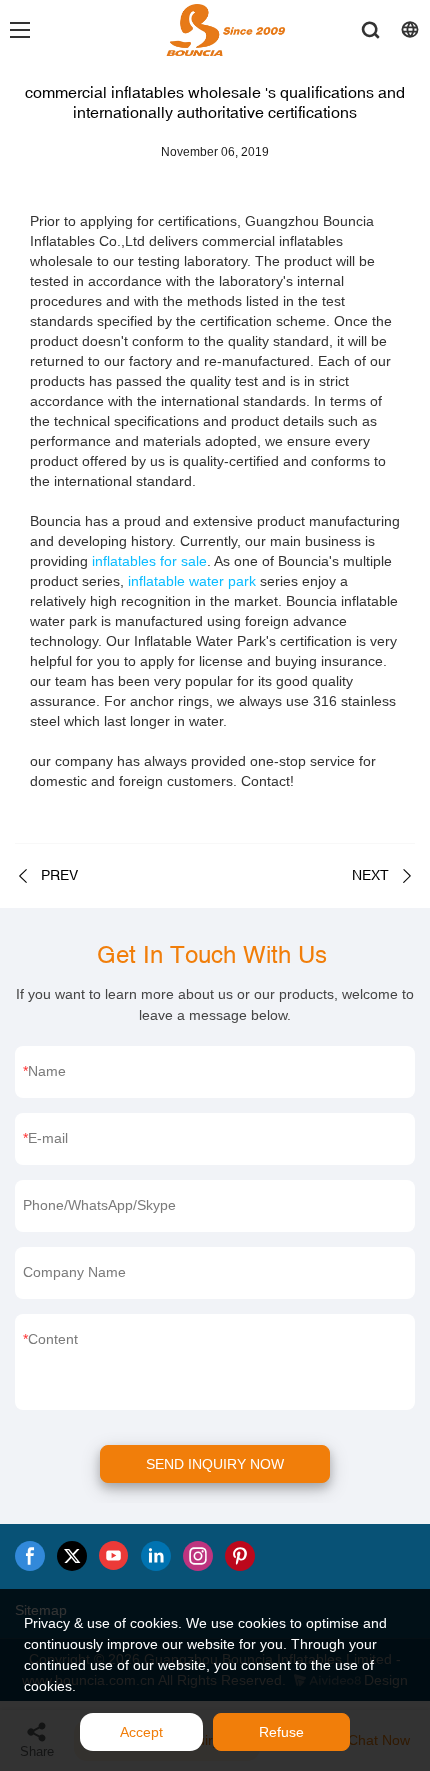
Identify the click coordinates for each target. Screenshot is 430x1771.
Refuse (281, 1732)
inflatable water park (192, 581)
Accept (141, 1732)
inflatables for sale (149, 561)
